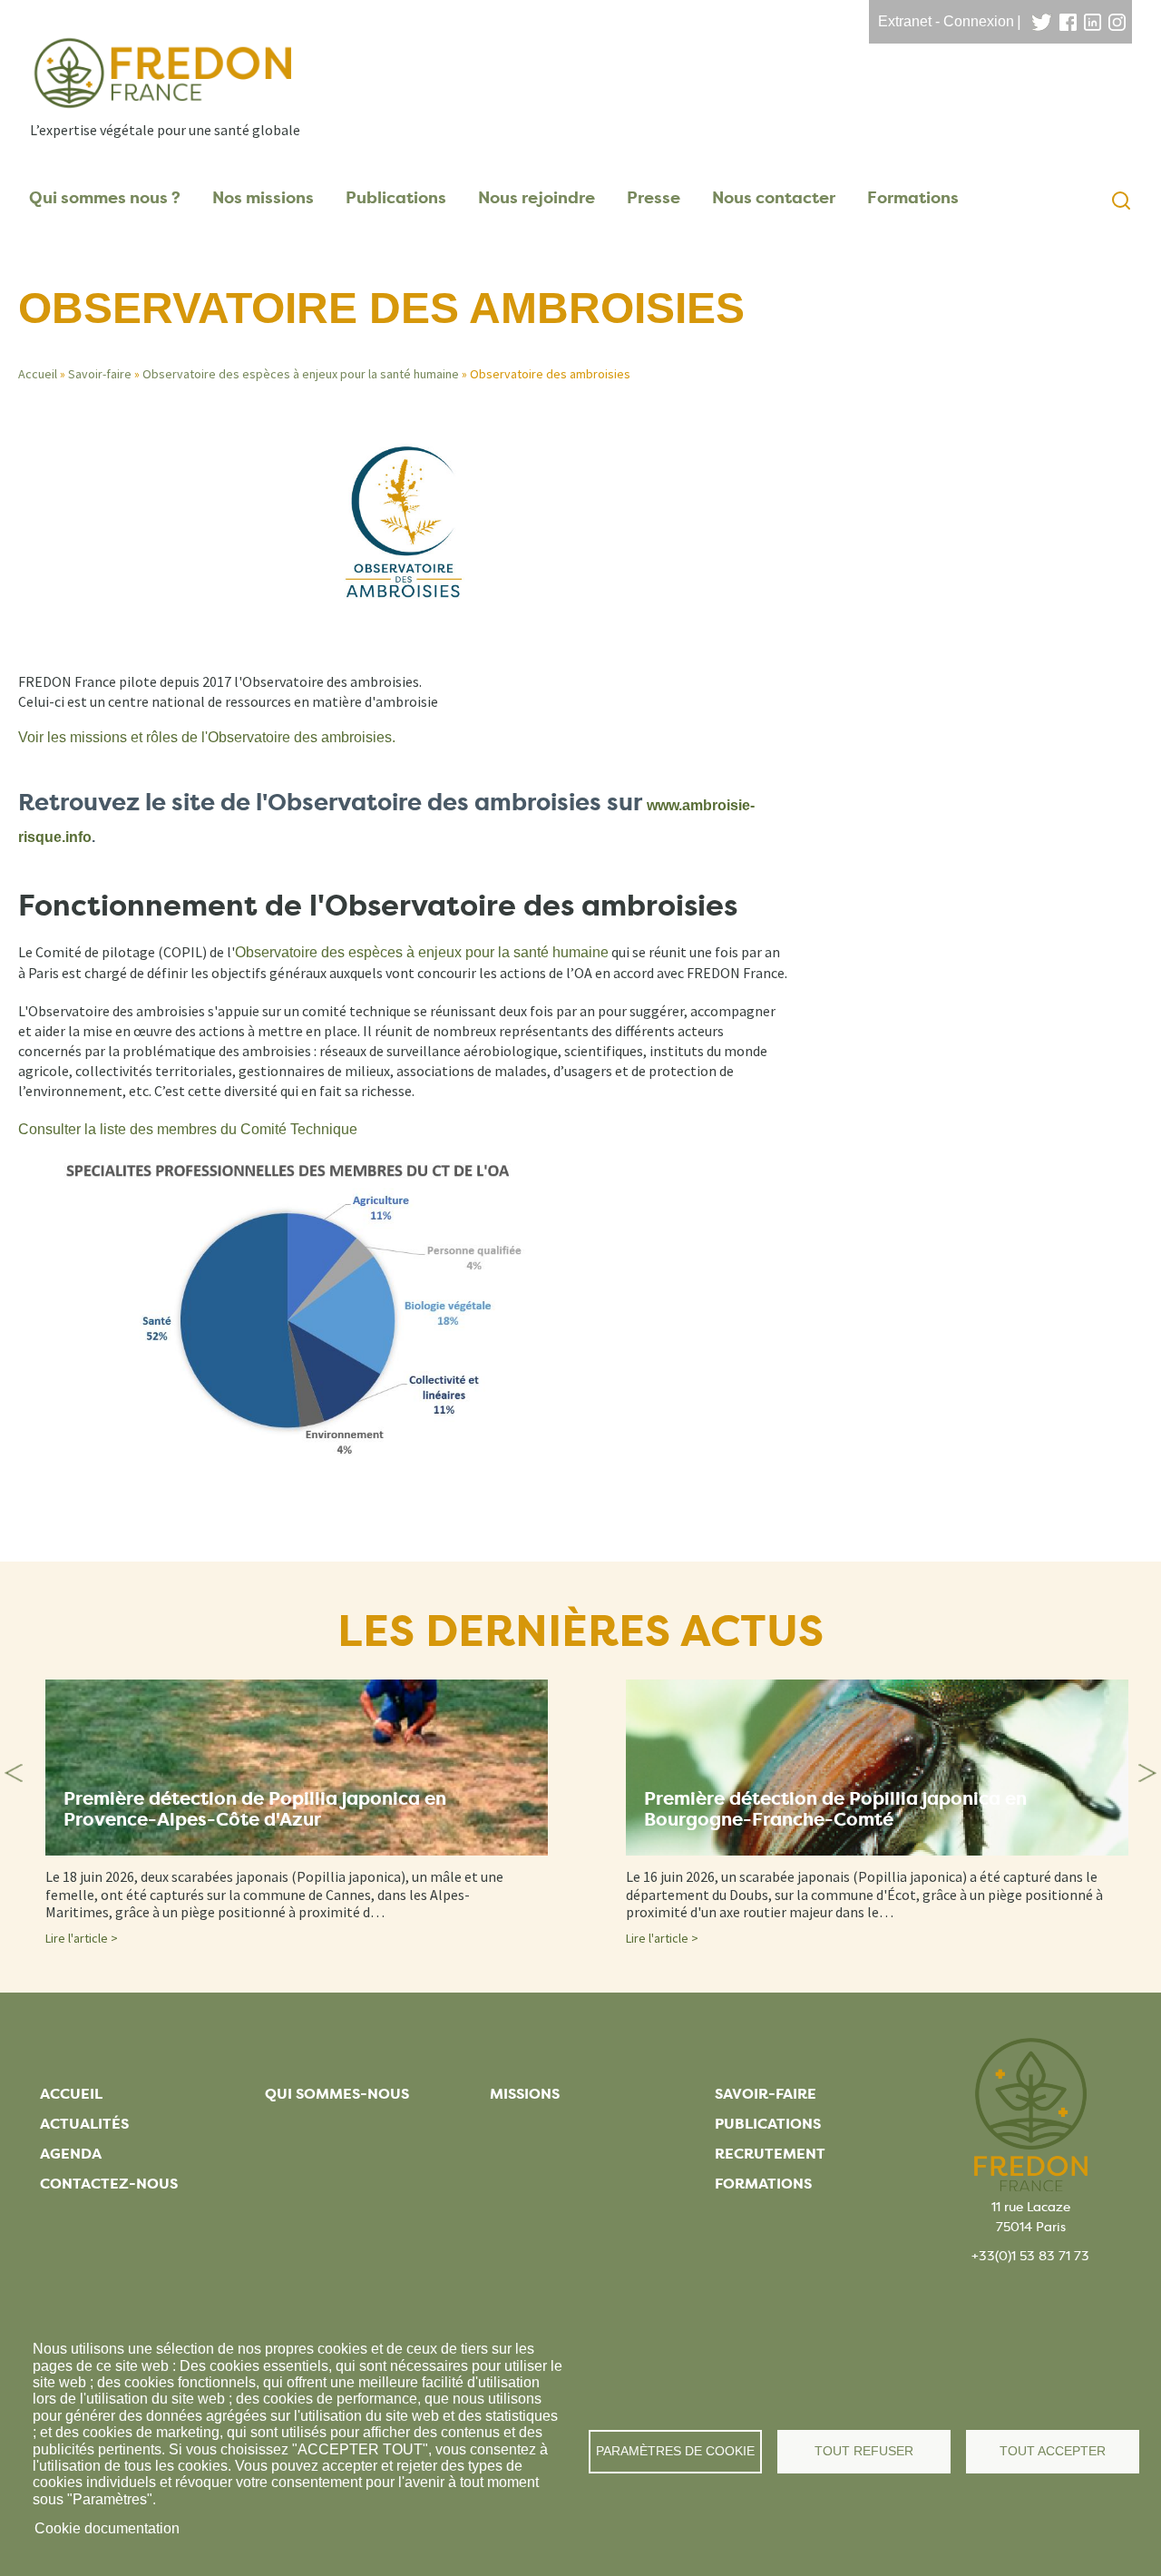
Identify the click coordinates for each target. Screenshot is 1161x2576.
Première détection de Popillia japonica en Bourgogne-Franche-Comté (835, 1809)
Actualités (84, 2124)
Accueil (38, 374)
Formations (913, 198)
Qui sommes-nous (337, 2094)
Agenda (71, 2154)
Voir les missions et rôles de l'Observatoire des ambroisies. (207, 737)
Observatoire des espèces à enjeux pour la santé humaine (301, 374)
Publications (396, 198)
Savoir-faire (100, 374)
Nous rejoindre (537, 198)
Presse (654, 198)
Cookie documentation (107, 2528)
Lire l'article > (82, 1938)
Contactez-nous (109, 2184)
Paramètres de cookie (675, 2451)
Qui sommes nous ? (105, 198)
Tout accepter (1053, 2451)
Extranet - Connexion (946, 21)
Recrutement (770, 2154)
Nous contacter (774, 198)
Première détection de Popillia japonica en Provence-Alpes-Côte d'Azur (255, 1809)
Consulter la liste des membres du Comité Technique (188, 1129)
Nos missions (263, 198)
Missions (525, 2094)
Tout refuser (864, 2451)
